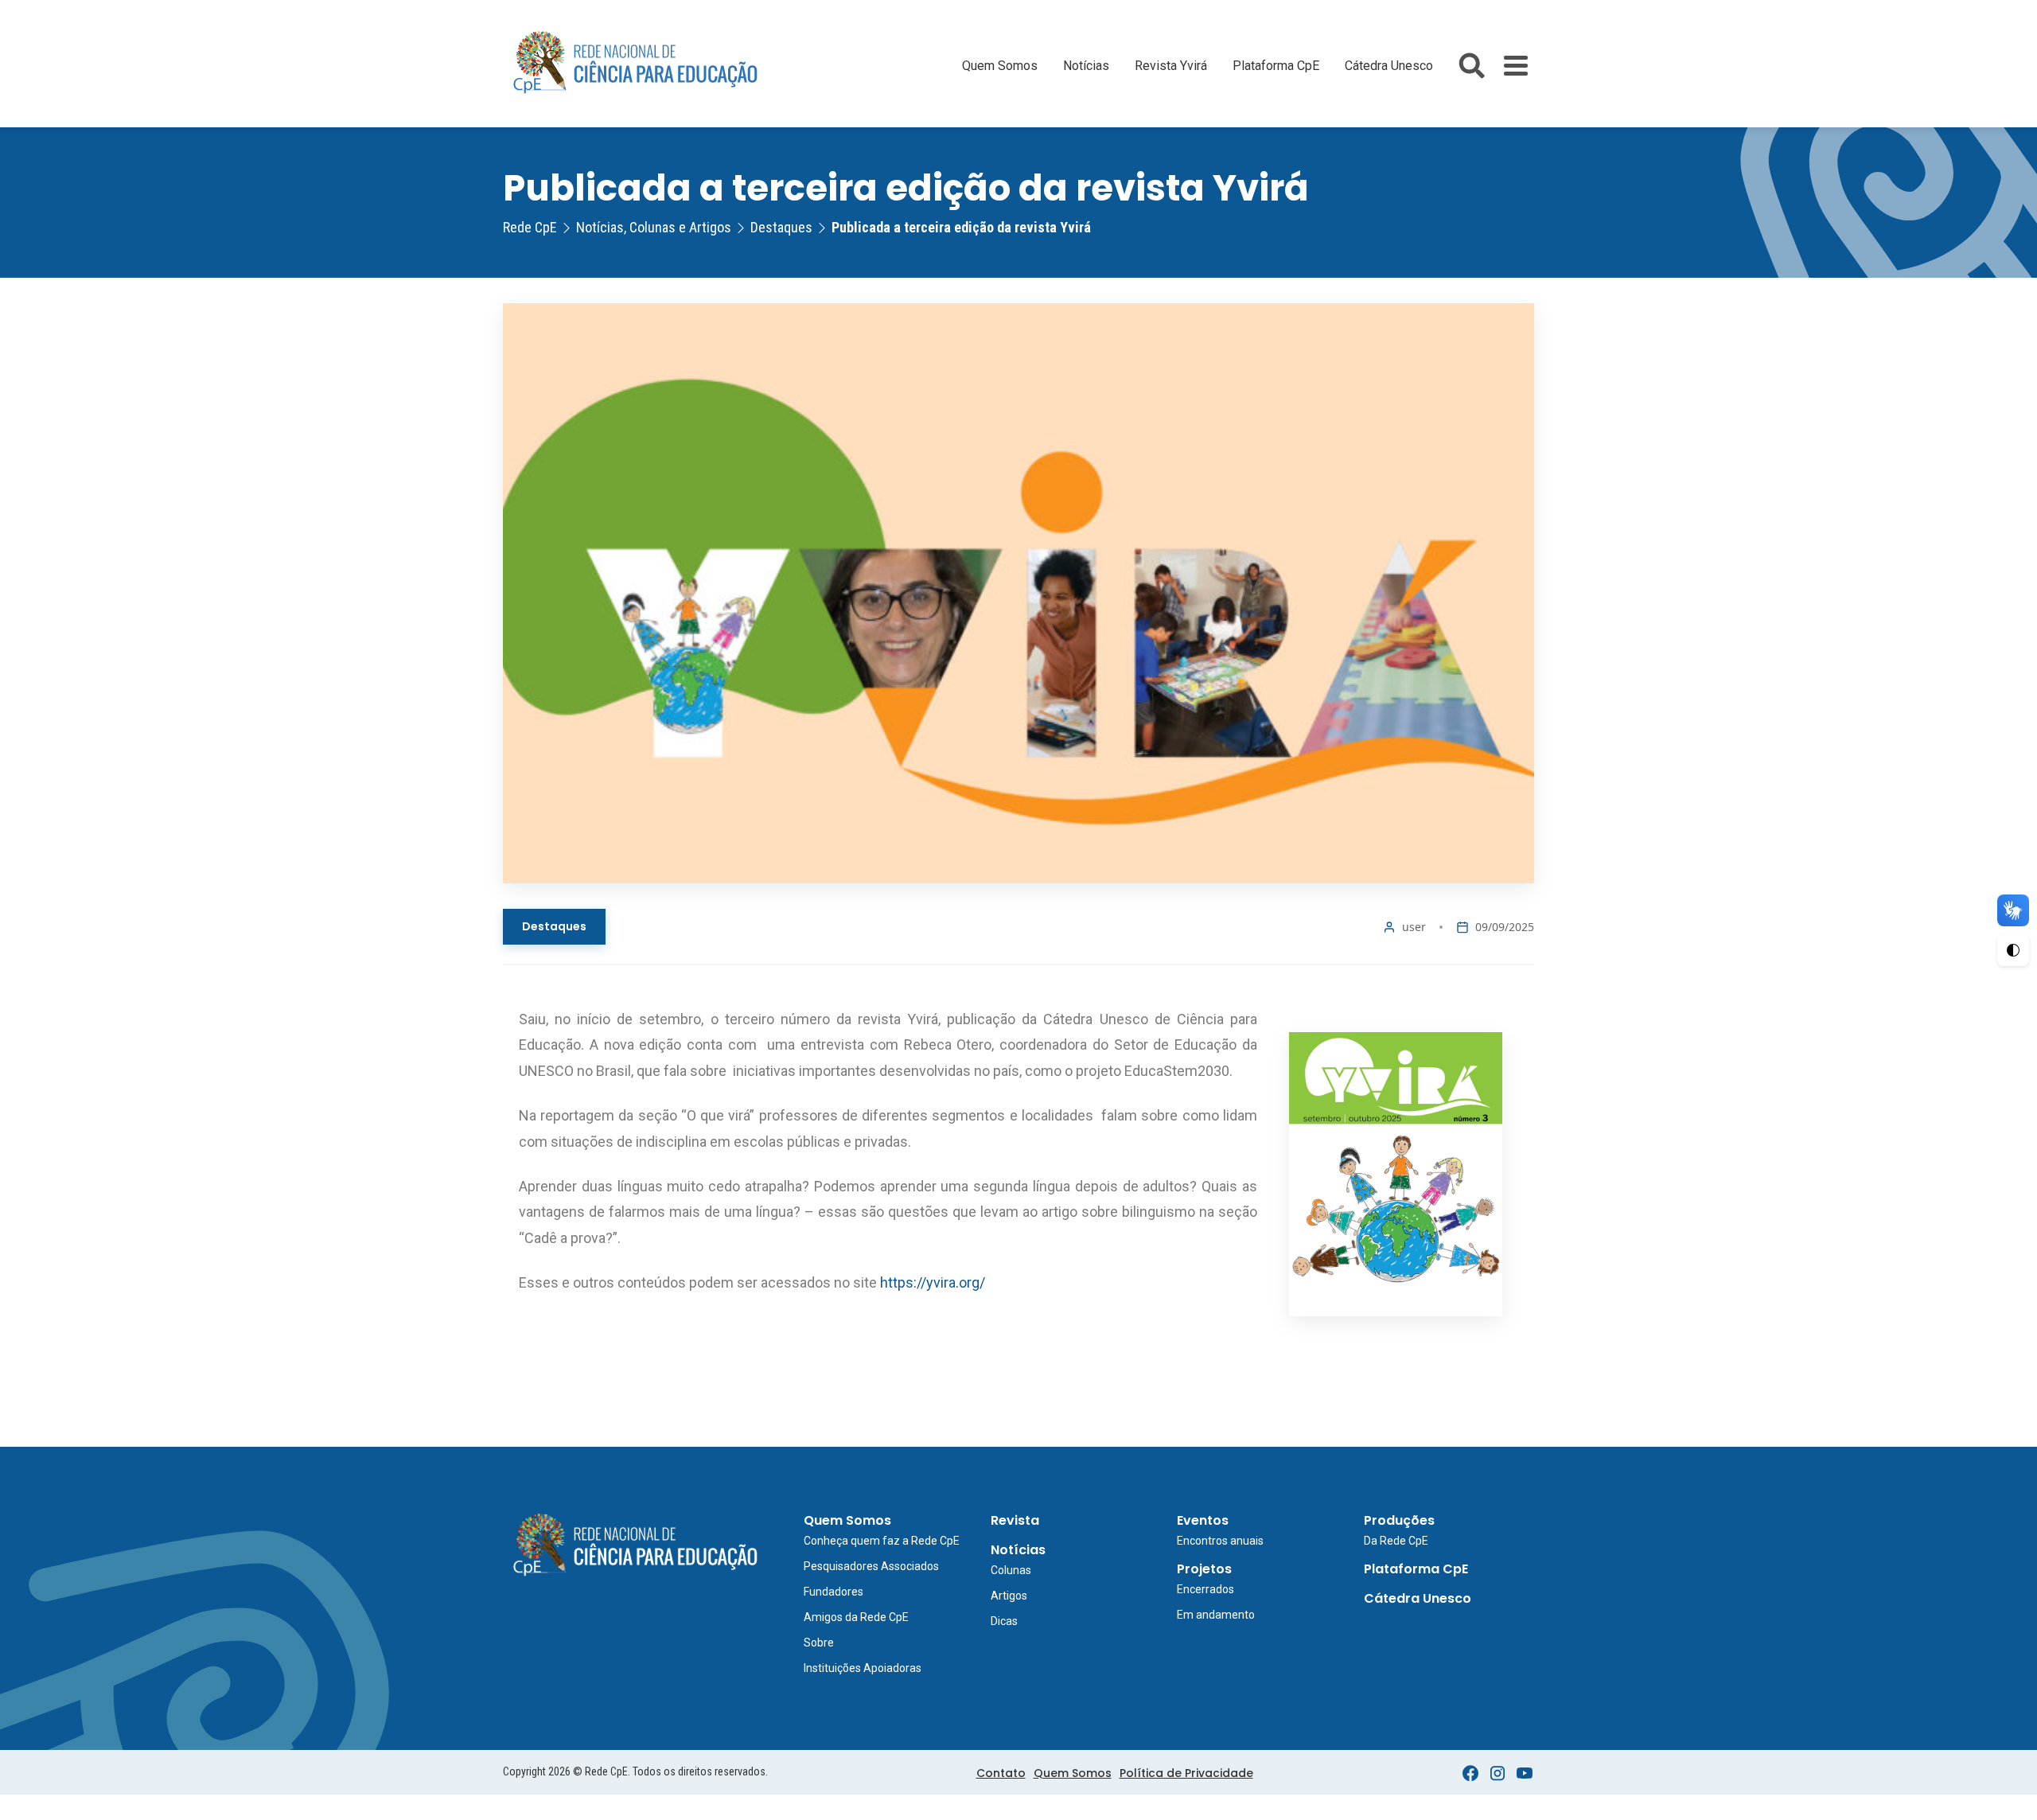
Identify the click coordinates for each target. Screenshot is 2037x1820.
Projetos (1204, 1569)
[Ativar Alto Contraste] (2013, 950)
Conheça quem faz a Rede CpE (882, 1541)
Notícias (1086, 66)
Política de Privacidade (1186, 1773)
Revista (1015, 1520)
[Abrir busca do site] (1472, 66)
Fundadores (833, 1592)
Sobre (819, 1643)
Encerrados (1205, 1589)
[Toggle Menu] (1516, 66)
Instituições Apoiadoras (863, 1668)
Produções (1399, 1520)
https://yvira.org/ (931, 1282)
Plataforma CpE (1276, 66)
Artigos (1009, 1596)
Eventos (1203, 1520)
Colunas (1011, 1570)
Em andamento (1216, 1615)
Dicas (1004, 1621)
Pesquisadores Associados (871, 1566)
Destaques (554, 926)
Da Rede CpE (1396, 1541)
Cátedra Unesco (1389, 66)
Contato (1001, 1773)
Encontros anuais (1220, 1541)
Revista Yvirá (1171, 66)
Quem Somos (1000, 66)
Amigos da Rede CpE (856, 1617)
